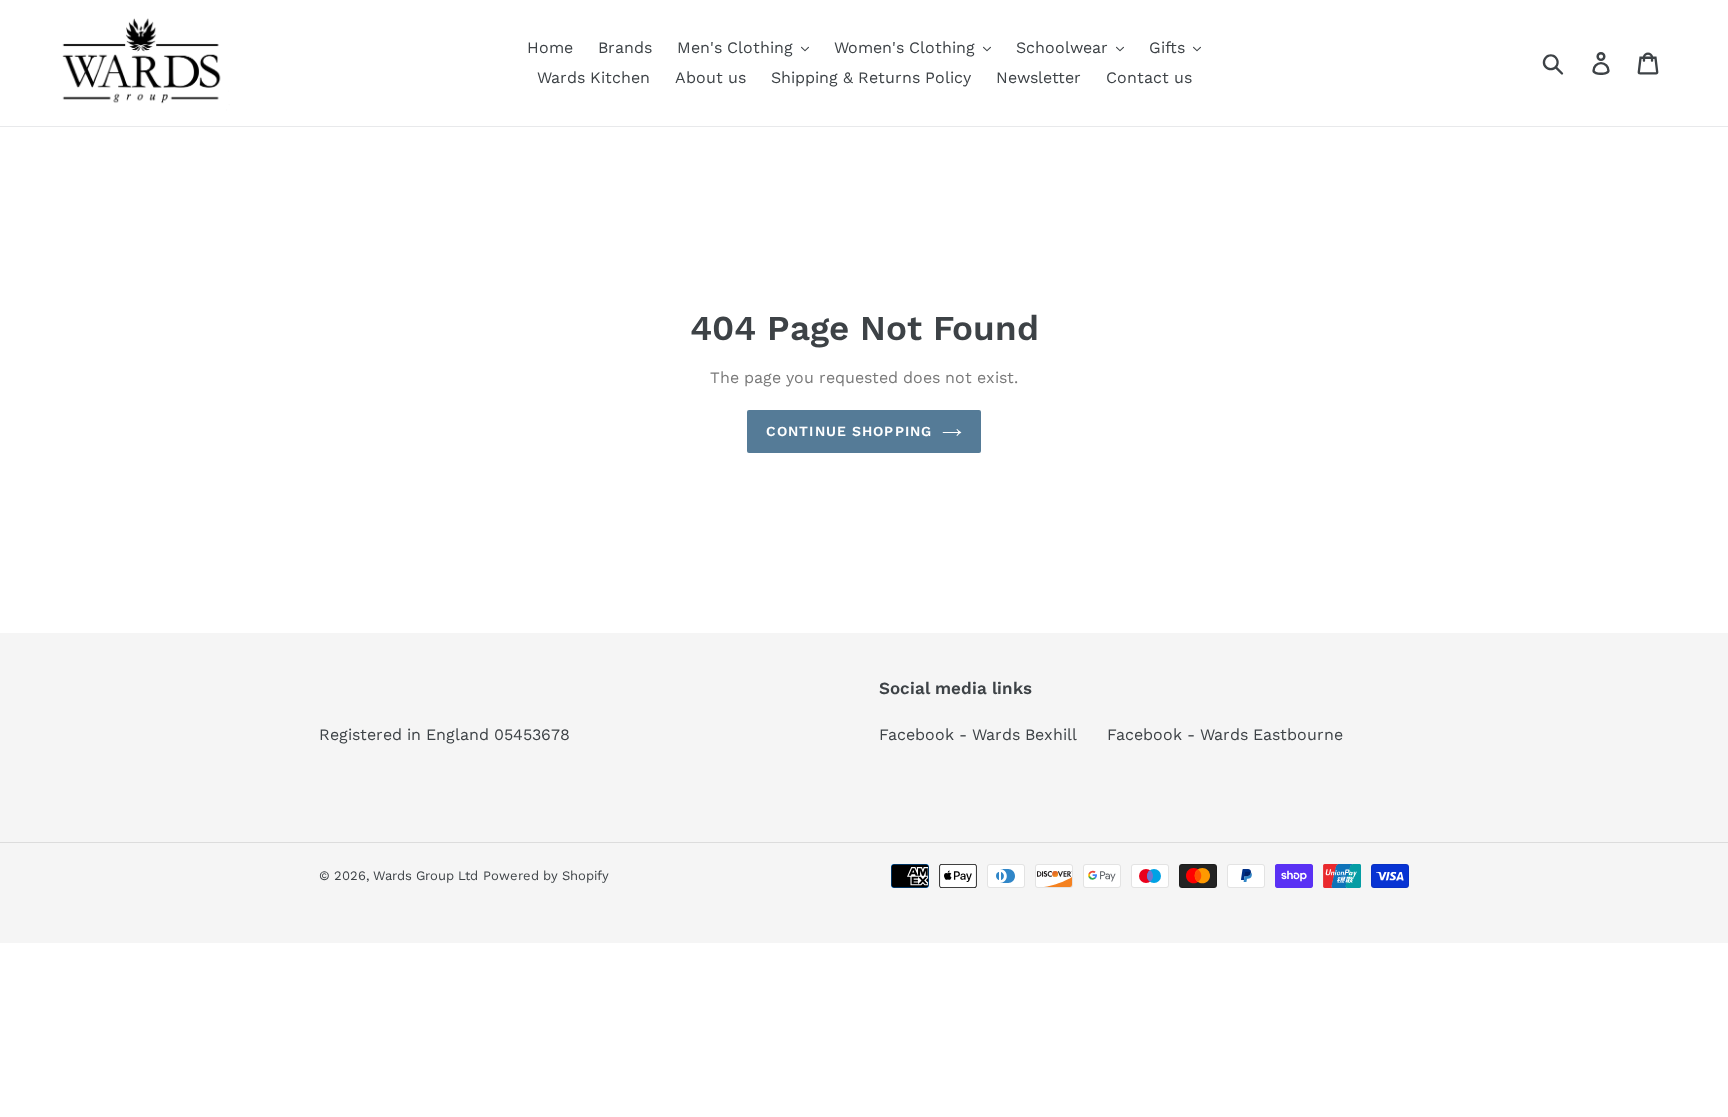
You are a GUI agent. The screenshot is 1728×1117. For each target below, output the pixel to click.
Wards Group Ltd (425, 875)
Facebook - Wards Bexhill (978, 734)
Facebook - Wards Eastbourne (1225, 734)
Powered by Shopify (546, 875)
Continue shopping (849, 431)
